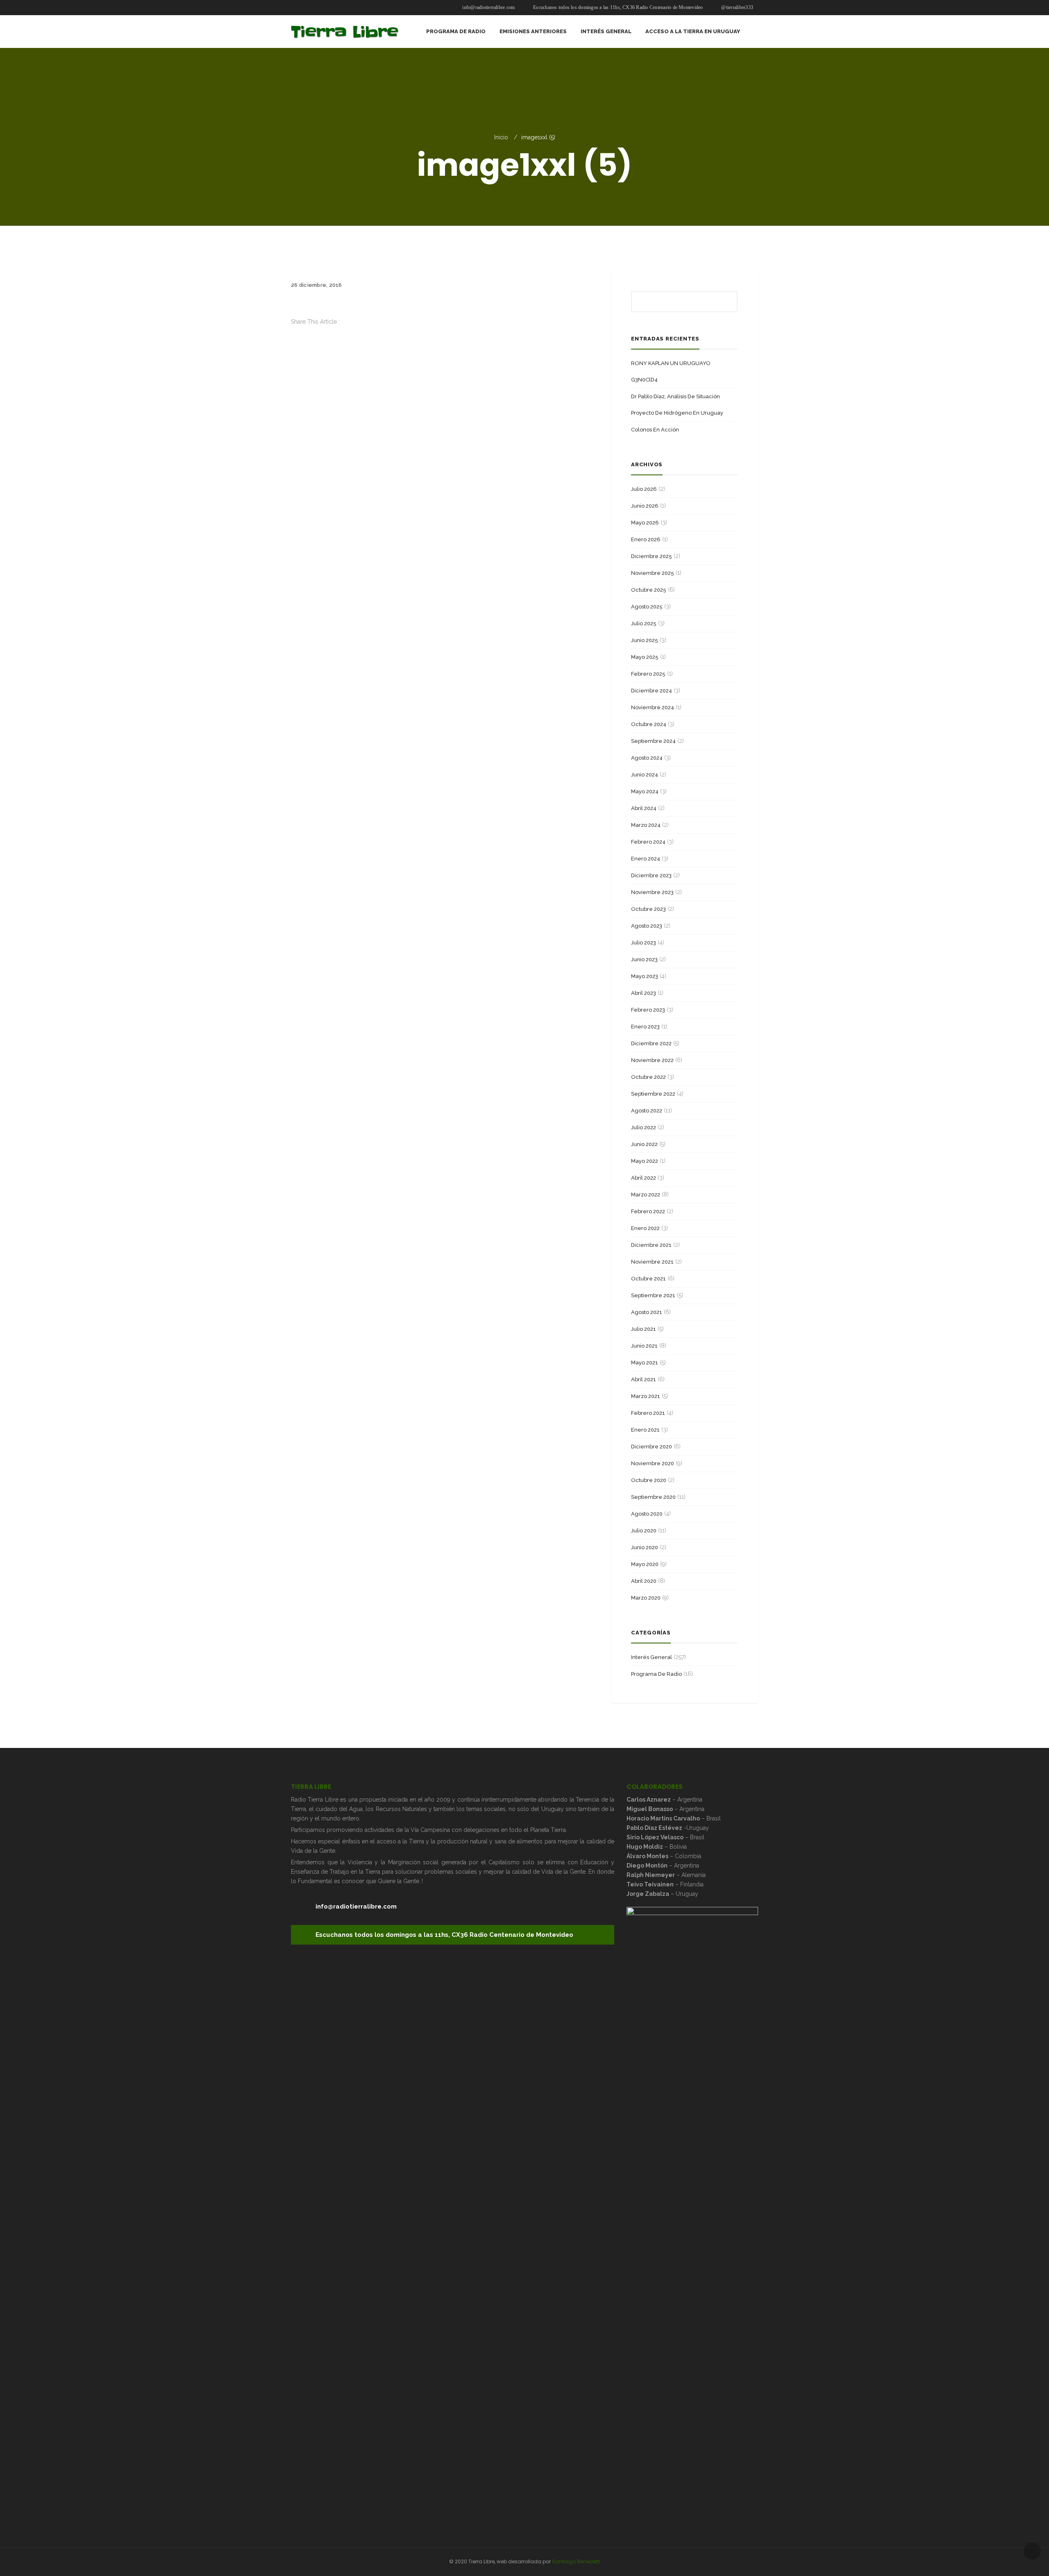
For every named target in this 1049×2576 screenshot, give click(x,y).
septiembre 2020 (653, 1497)
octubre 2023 (648, 909)
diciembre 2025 (652, 556)
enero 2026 (646, 539)
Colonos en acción (655, 430)
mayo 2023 (645, 976)
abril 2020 (644, 1581)
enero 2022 (645, 1228)
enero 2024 (646, 859)
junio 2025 (645, 640)
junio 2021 (644, 1346)
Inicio (501, 137)
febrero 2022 (648, 1211)
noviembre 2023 (652, 892)
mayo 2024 (645, 791)
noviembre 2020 (653, 1463)
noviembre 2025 (653, 573)
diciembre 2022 (651, 1043)
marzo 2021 (646, 1396)
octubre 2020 (649, 1480)
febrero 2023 (648, 1010)
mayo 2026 (645, 523)
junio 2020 (645, 1547)
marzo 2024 (646, 825)
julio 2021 (644, 1329)
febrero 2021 (648, 1413)
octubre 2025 (649, 590)
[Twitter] (293, 340)
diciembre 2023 (651, 875)
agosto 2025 (647, 607)
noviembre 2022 (652, 1060)
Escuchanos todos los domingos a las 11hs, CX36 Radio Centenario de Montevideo (618, 7)
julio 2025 (644, 623)
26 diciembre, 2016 (317, 285)
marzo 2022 (646, 1195)
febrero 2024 (648, 842)
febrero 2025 (648, 674)
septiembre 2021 (653, 1295)
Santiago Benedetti (576, 2561)
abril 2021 (644, 1379)
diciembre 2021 (651, 1245)
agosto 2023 (647, 926)
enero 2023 (645, 1027)
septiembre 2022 (653, 1094)
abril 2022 (644, 1178)
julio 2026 (644, 489)
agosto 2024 (647, 758)
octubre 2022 (648, 1077)
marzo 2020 (646, 1598)
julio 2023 (644, 943)
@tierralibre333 (737, 7)
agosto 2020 (647, 1514)
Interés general (652, 1657)
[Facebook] (293, 331)
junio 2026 (645, 506)
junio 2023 (644, 959)
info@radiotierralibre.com (488, 7)
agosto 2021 (647, 1312)
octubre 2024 (649, 724)
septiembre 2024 (653, 741)
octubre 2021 (648, 1279)
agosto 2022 (647, 1111)
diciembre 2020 (652, 1447)
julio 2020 (644, 1531)
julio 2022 (644, 1127)
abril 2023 (644, 993)
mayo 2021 (645, 1363)
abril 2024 (644, 808)
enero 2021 (645, 1430)
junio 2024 (645, 775)
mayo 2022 (645, 1161)
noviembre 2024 (653, 707)
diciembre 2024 (652, 691)
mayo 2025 (645, 657)
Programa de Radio (656, 1674)
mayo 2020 (645, 1564)
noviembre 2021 (652, 1262)
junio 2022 (644, 1144)
